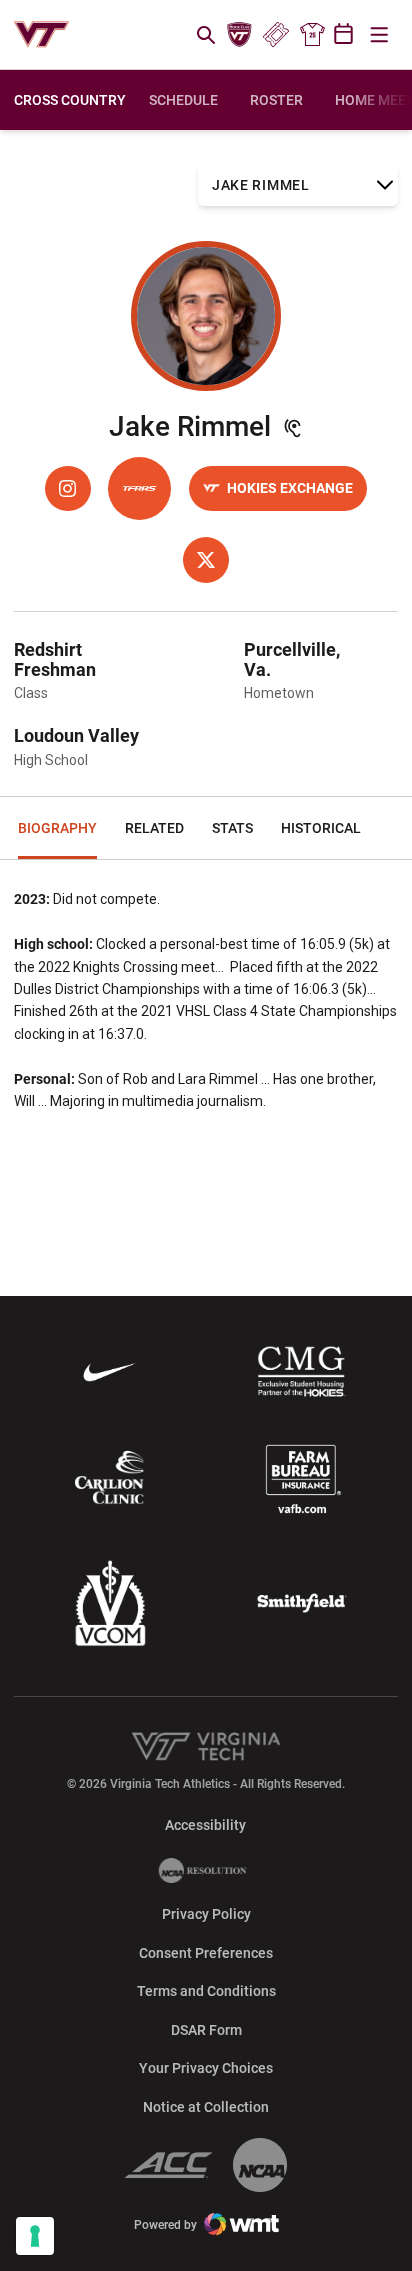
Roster (276, 100)
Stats (232, 828)
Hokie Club (240, 35)
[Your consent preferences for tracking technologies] (35, 2236)
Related (154, 828)
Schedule (183, 100)
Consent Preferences (206, 1953)
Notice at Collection (206, 2107)
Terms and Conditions (206, 1991)
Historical (321, 828)
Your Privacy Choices (206, 2068)
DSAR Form (206, 2030)
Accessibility (205, 1824)
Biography (57, 828)
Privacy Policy (206, 1914)
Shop (312, 35)
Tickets (275, 35)
